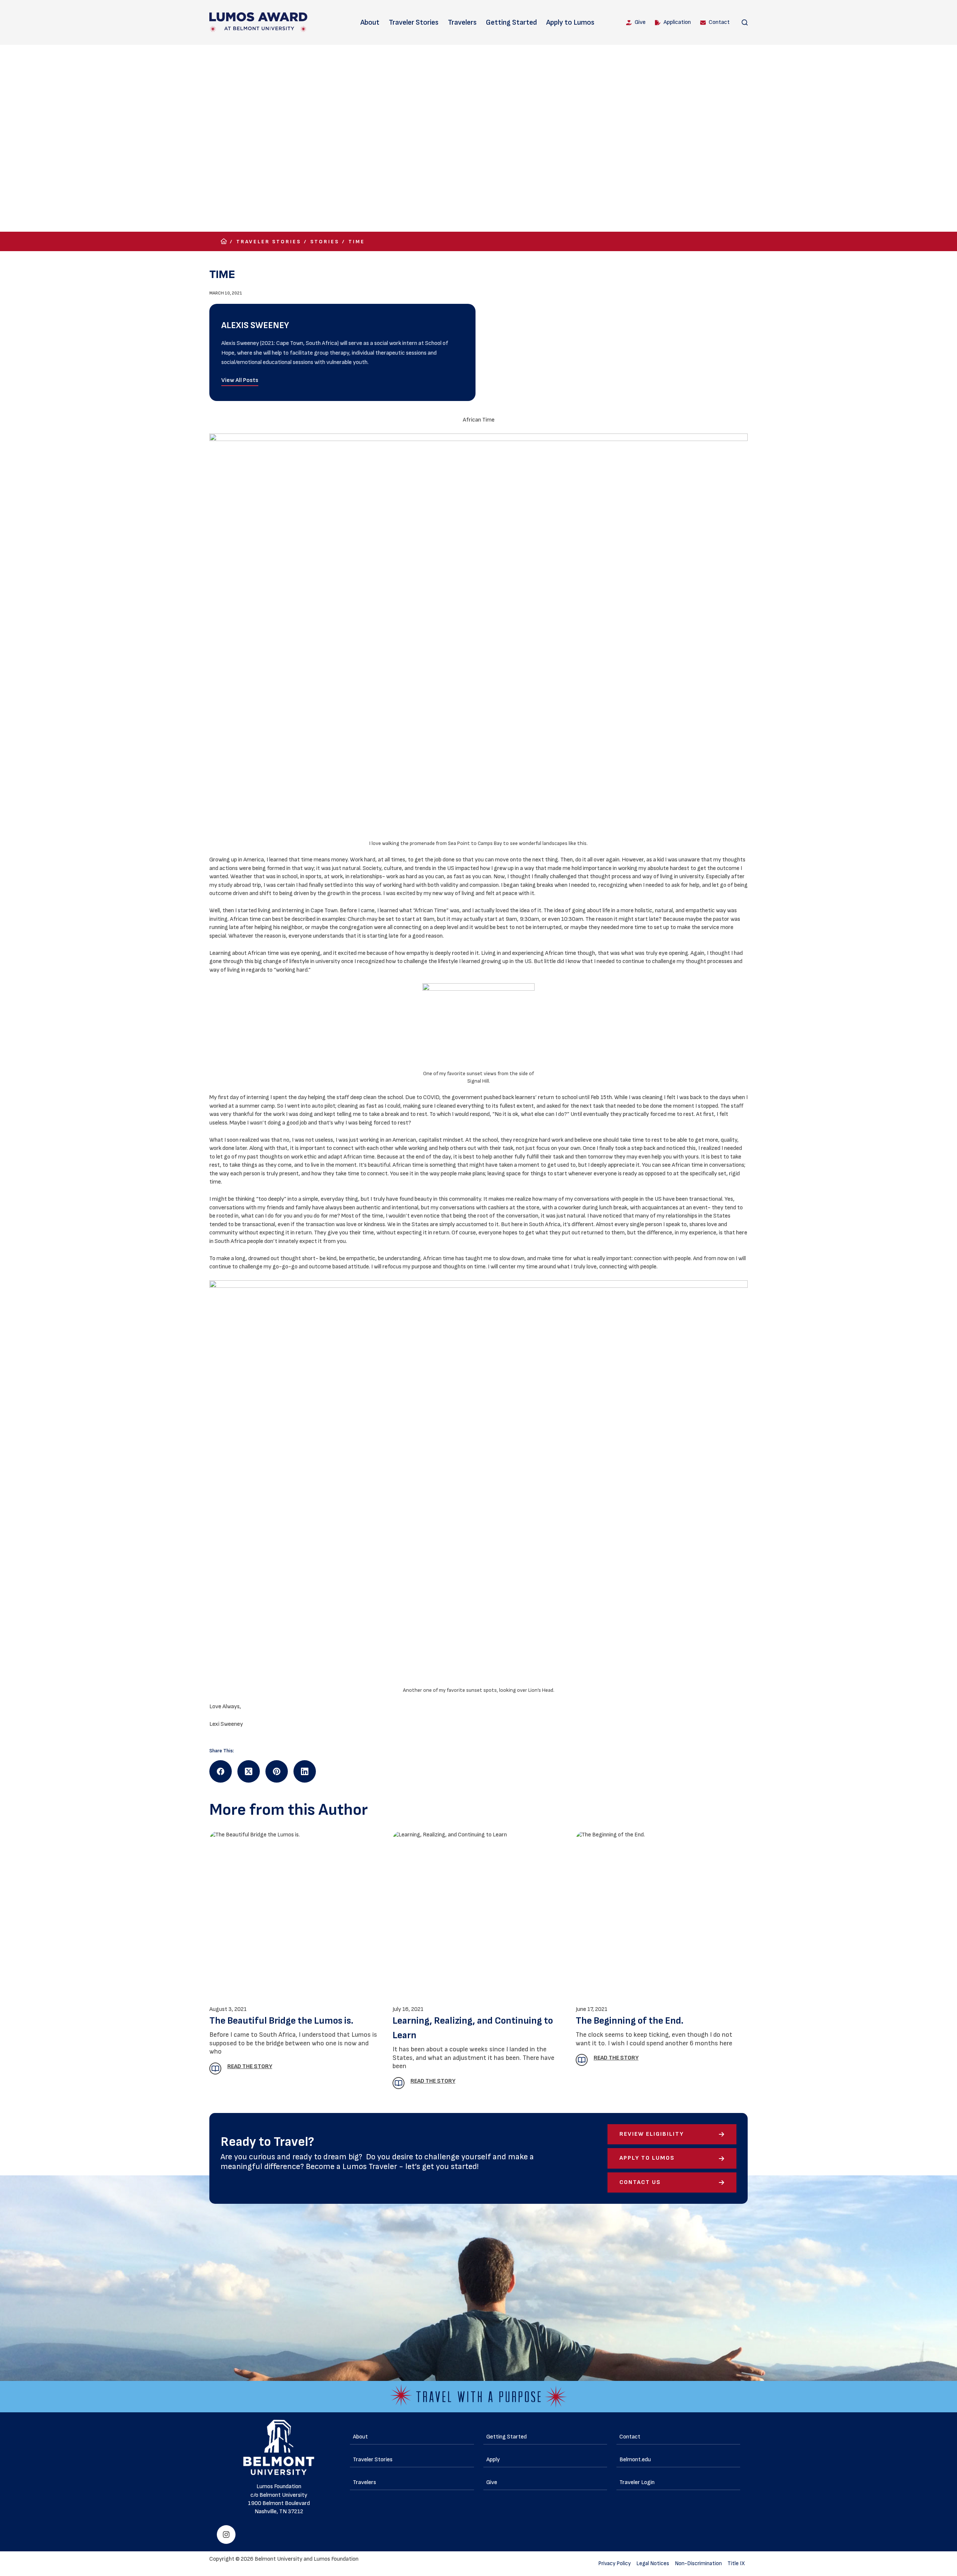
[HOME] (224, 242)
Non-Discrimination (698, 2563)
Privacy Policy (614, 2563)
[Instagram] (226, 2535)
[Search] (745, 22)
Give (640, 22)
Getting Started (511, 22)
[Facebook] (221, 1771)
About (370, 22)
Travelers (462, 22)
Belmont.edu (635, 2460)
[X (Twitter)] (249, 1771)
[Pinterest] (277, 1771)
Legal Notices (653, 2563)
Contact (719, 22)
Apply (493, 2460)
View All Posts (240, 380)
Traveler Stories (414, 22)
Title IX (736, 2563)
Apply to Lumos (570, 22)
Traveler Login (637, 2482)
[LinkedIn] (305, 1771)
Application (677, 22)
